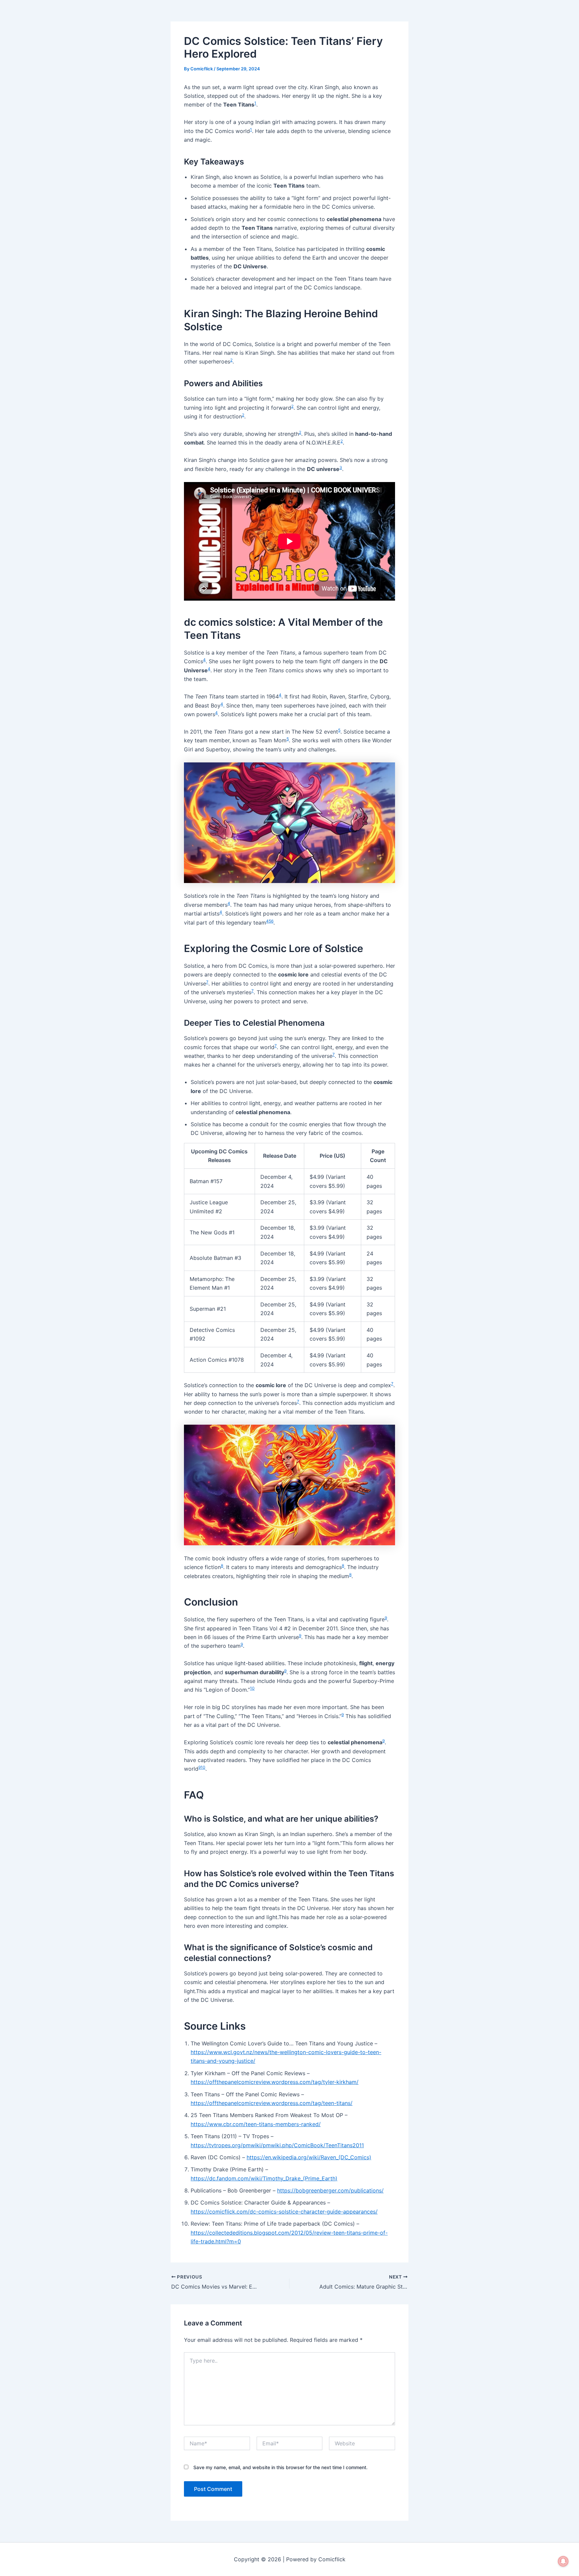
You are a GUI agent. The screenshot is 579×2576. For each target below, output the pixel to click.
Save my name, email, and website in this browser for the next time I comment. (280, 2467)
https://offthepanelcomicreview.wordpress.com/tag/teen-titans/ (272, 2103)
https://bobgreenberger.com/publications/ (330, 2190)
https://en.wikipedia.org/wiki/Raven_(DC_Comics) (309, 2157)
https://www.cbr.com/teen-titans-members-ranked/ (256, 2124)
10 (252, 1688)
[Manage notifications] (563, 2561)
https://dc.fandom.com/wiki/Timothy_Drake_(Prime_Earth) (264, 2178)
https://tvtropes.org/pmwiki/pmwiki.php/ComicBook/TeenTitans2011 (277, 2145)
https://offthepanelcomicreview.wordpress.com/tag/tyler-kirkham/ (275, 2082)
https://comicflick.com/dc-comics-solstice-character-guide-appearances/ (284, 2212)
